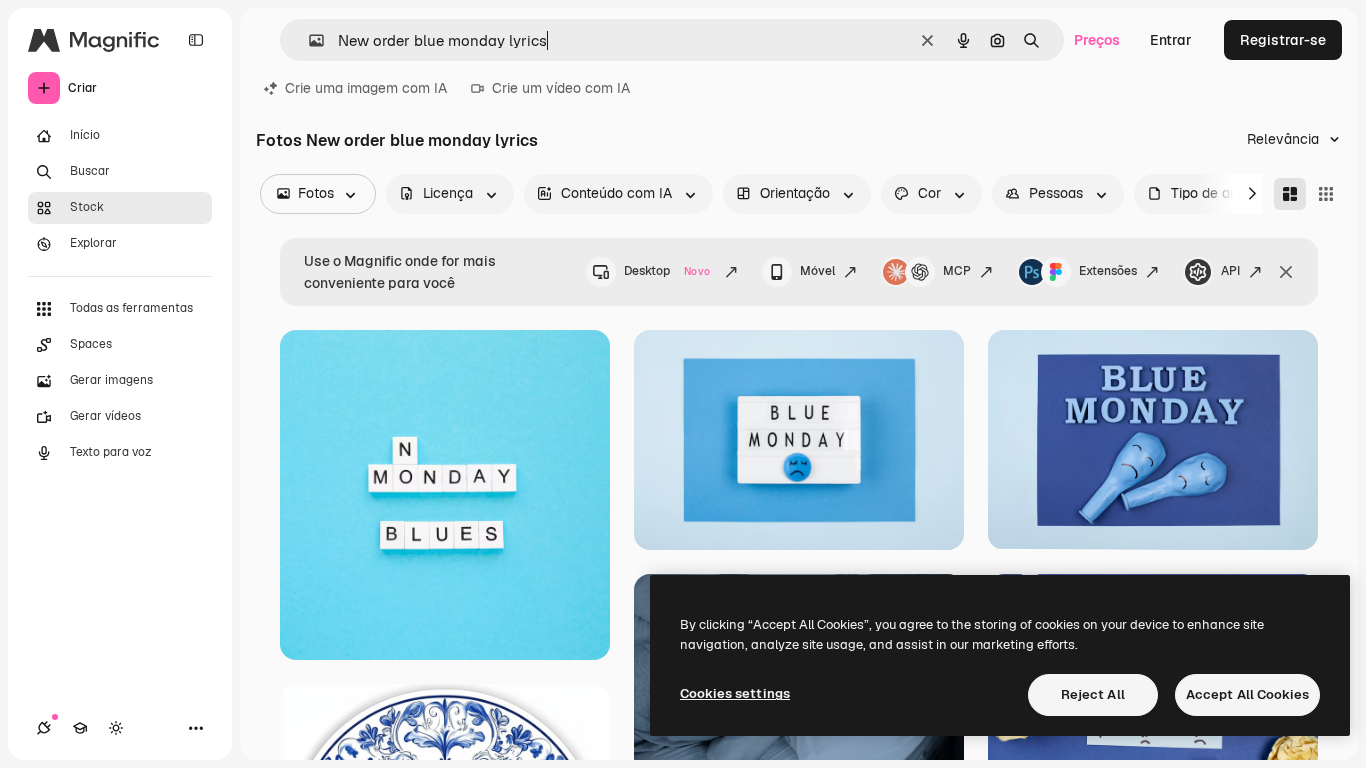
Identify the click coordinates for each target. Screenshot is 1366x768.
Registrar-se (1283, 40)
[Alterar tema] (116, 728)
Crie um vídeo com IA (561, 88)
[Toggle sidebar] (196, 40)
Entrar (1171, 40)
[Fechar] (1286, 272)
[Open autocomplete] (308, 40)
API (1230, 271)
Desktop (667, 271)
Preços (1097, 40)
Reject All (1093, 694)
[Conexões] (44, 728)
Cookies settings (735, 693)
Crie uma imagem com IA (366, 88)
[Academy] (80, 728)
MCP (957, 271)
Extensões (1108, 271)
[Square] (1326, 194)
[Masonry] (1290, 194)
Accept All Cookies (1247, 694)
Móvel (817, 271)
